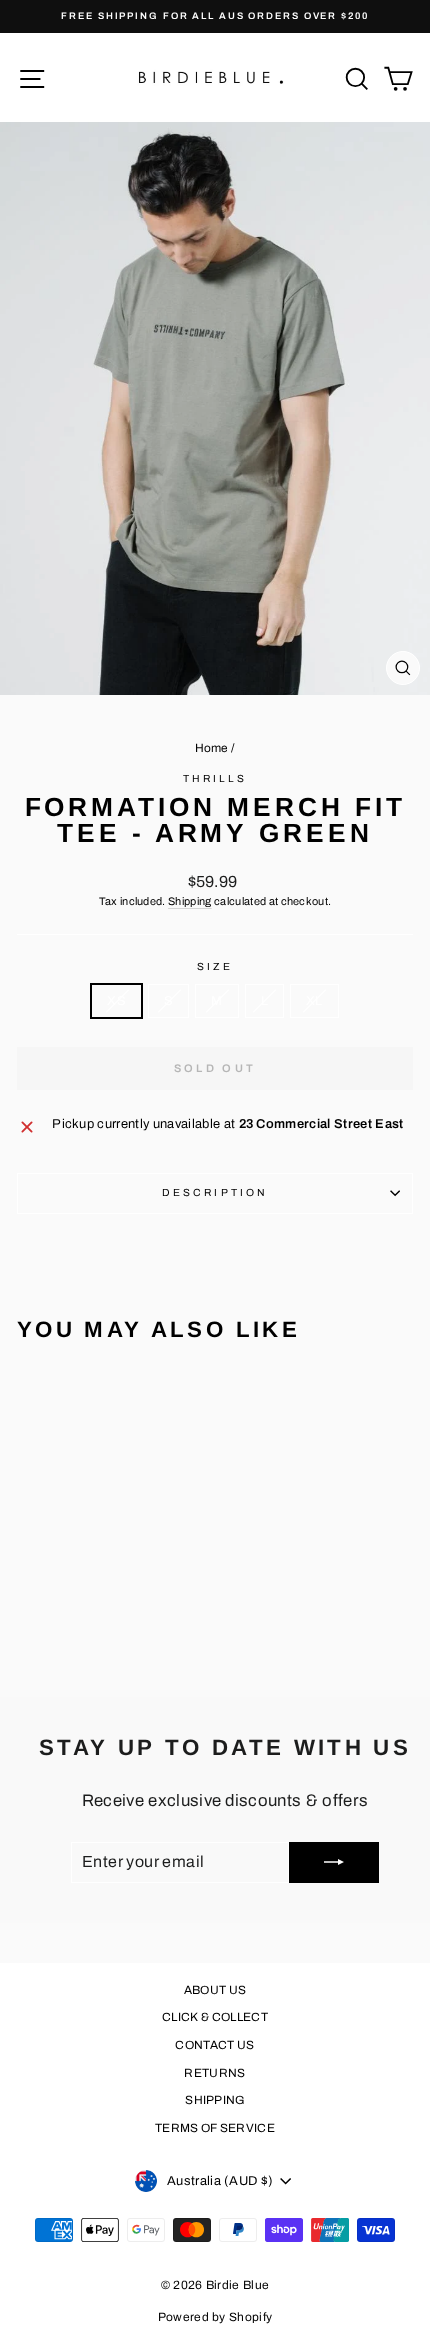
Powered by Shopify (215, 2317)
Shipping (190, 901)
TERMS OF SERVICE (215, 2128)
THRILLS (215, 778)
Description (215, 1192)
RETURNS (214, 2073)
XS (116, 1001)
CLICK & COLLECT (215, 2017)
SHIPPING (215, 2100)
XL (314, 1001)
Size (215, 966)
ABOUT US (215, 1990)
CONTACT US (214, 2045)
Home (212, 748)
